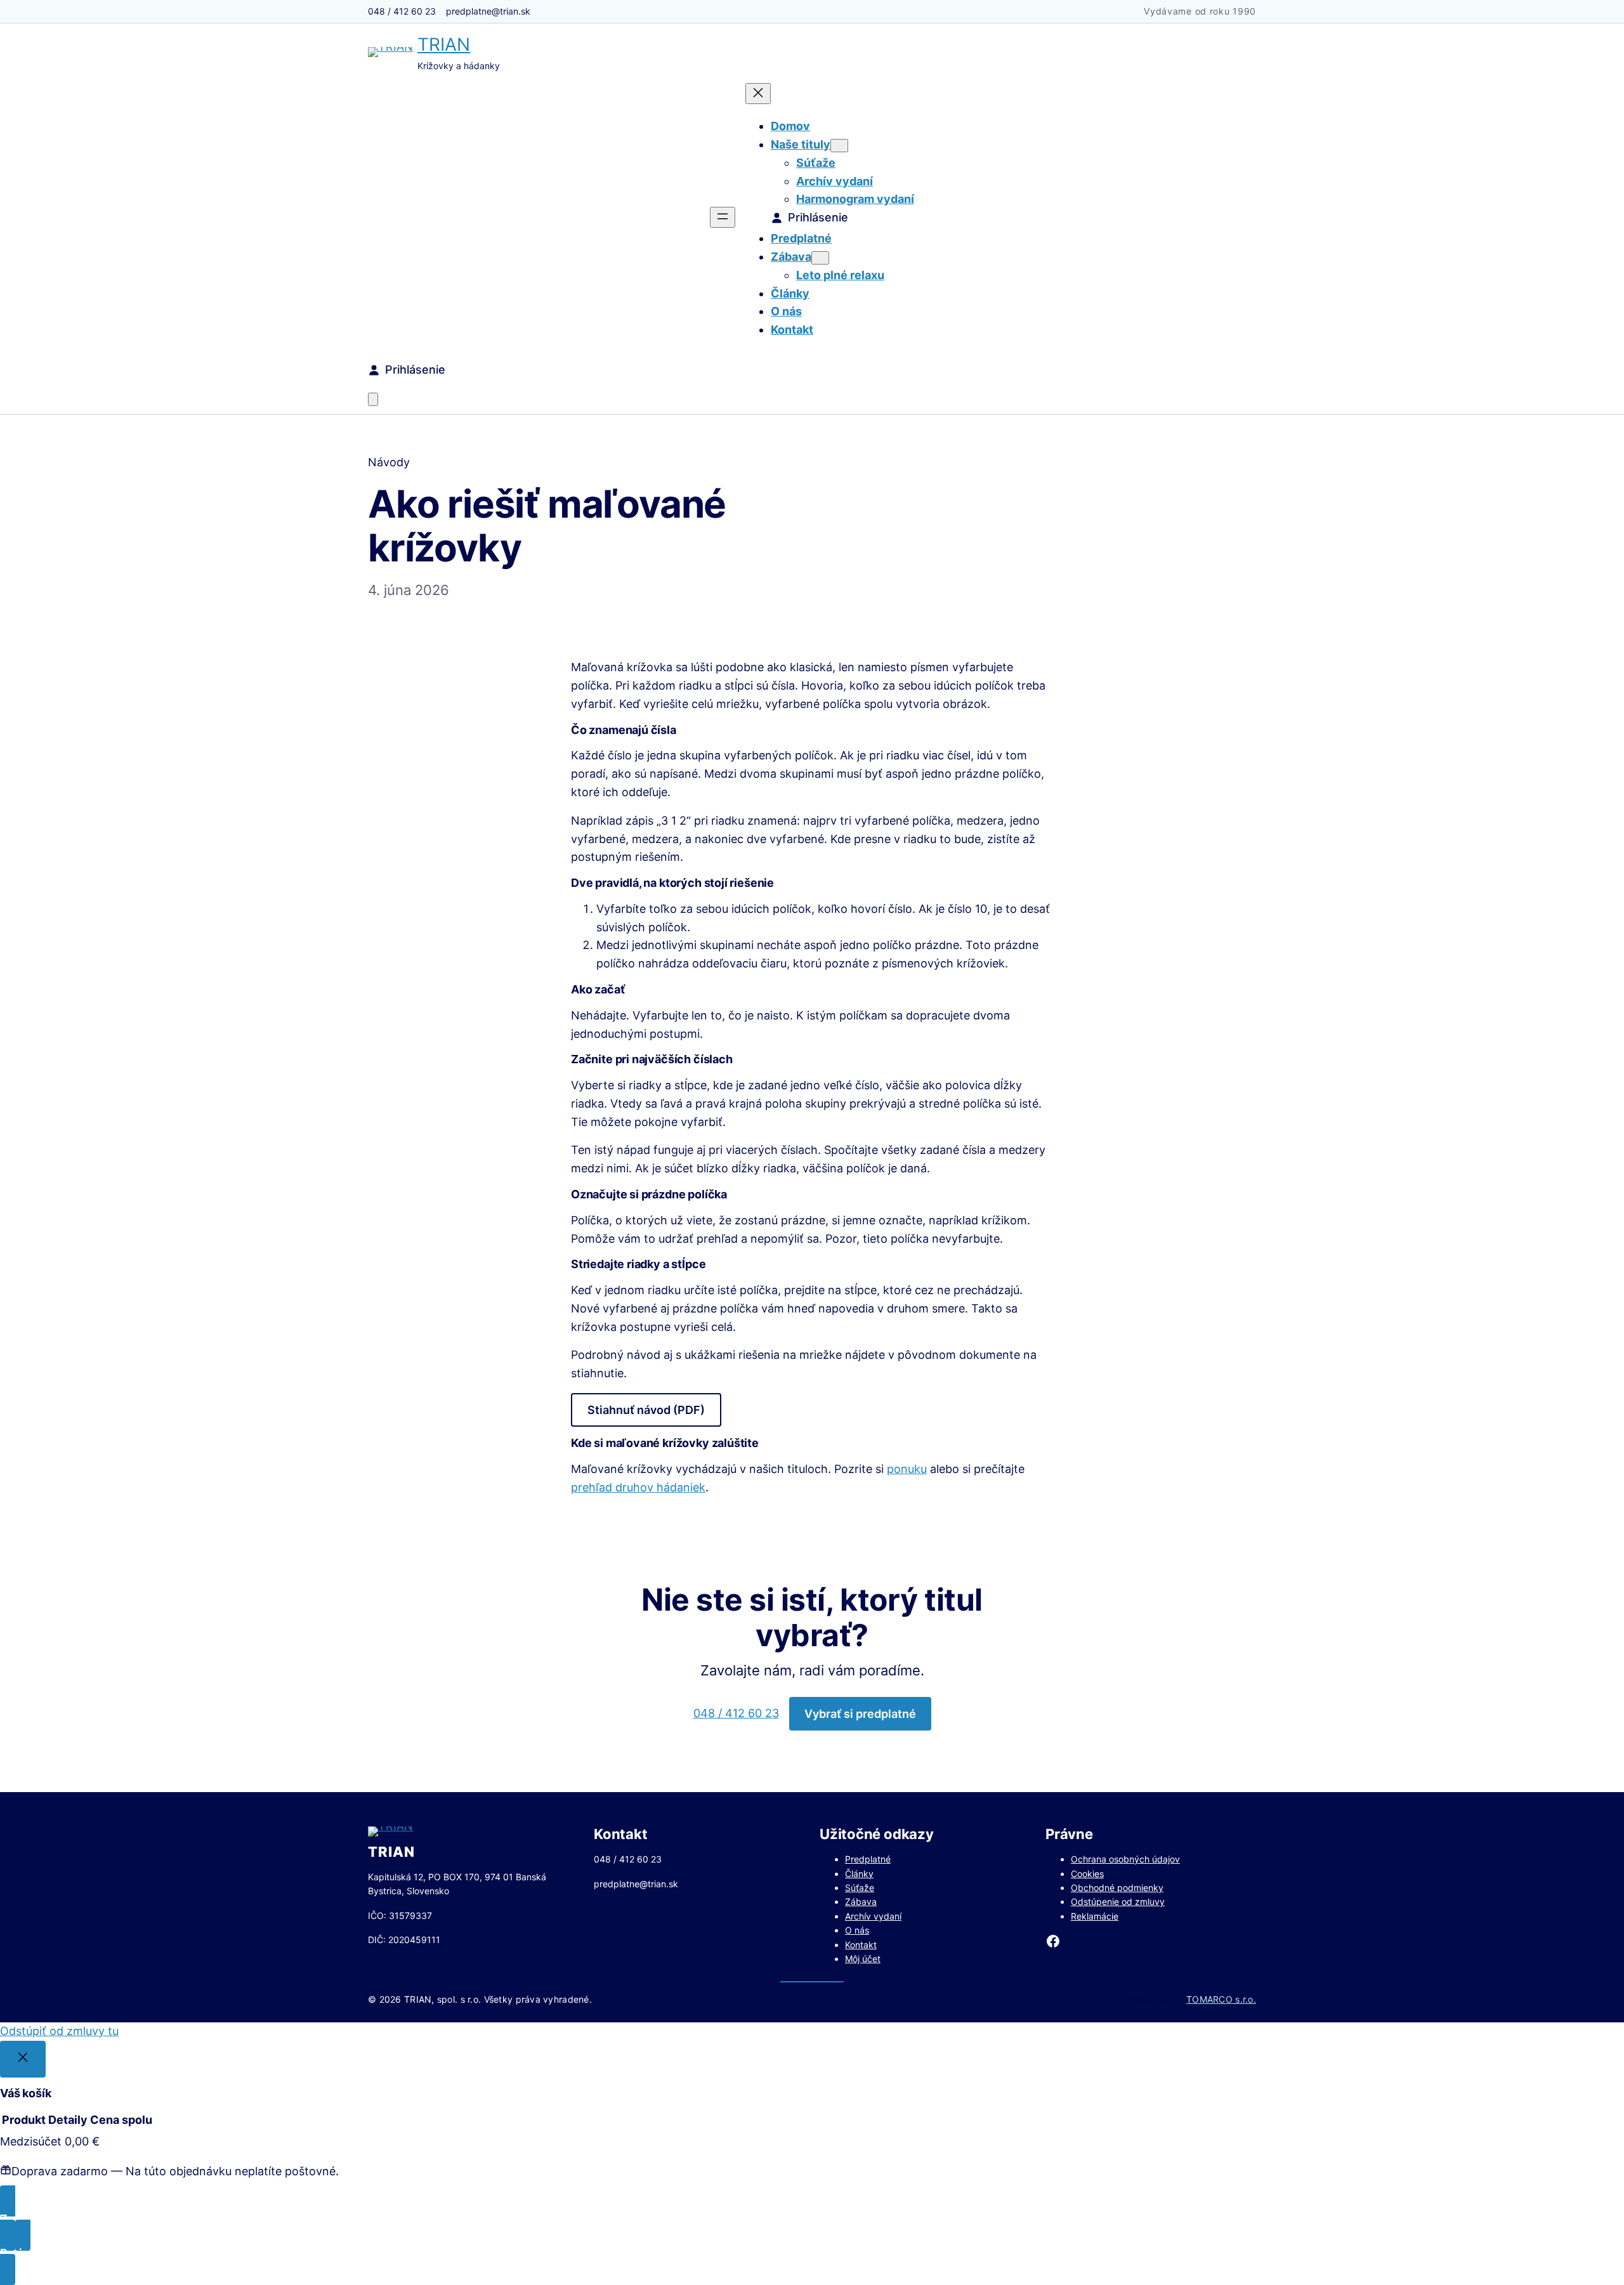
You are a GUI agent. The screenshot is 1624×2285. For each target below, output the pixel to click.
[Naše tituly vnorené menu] (839, 146)
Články (859, 1874)
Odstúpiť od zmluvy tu (59, 2031)
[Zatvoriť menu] (758, 94)
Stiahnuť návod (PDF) (646, 1410)
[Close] (23, 2059)
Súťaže (860, 1888)
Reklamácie (1095, 1916)
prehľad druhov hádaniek (638, 1487)
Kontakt (861, 1945)
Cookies (1087, 1874)
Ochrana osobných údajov (1125, 1859)
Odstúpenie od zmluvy (1118, 1902)
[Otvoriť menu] (723, 217)
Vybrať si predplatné (860, 1714)
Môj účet (863, 1959)
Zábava (861, 1902)
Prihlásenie (818, 217)
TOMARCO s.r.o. (1221, 1999)
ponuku (907, 1469)
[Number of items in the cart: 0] (373, 399)
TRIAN (444, 44)
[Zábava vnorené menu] (820, 258)
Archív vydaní (873, 1916)
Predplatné (868, 1859)
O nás (857, 1930)
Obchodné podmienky (1117, 1888)
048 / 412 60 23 (736, 1713)
